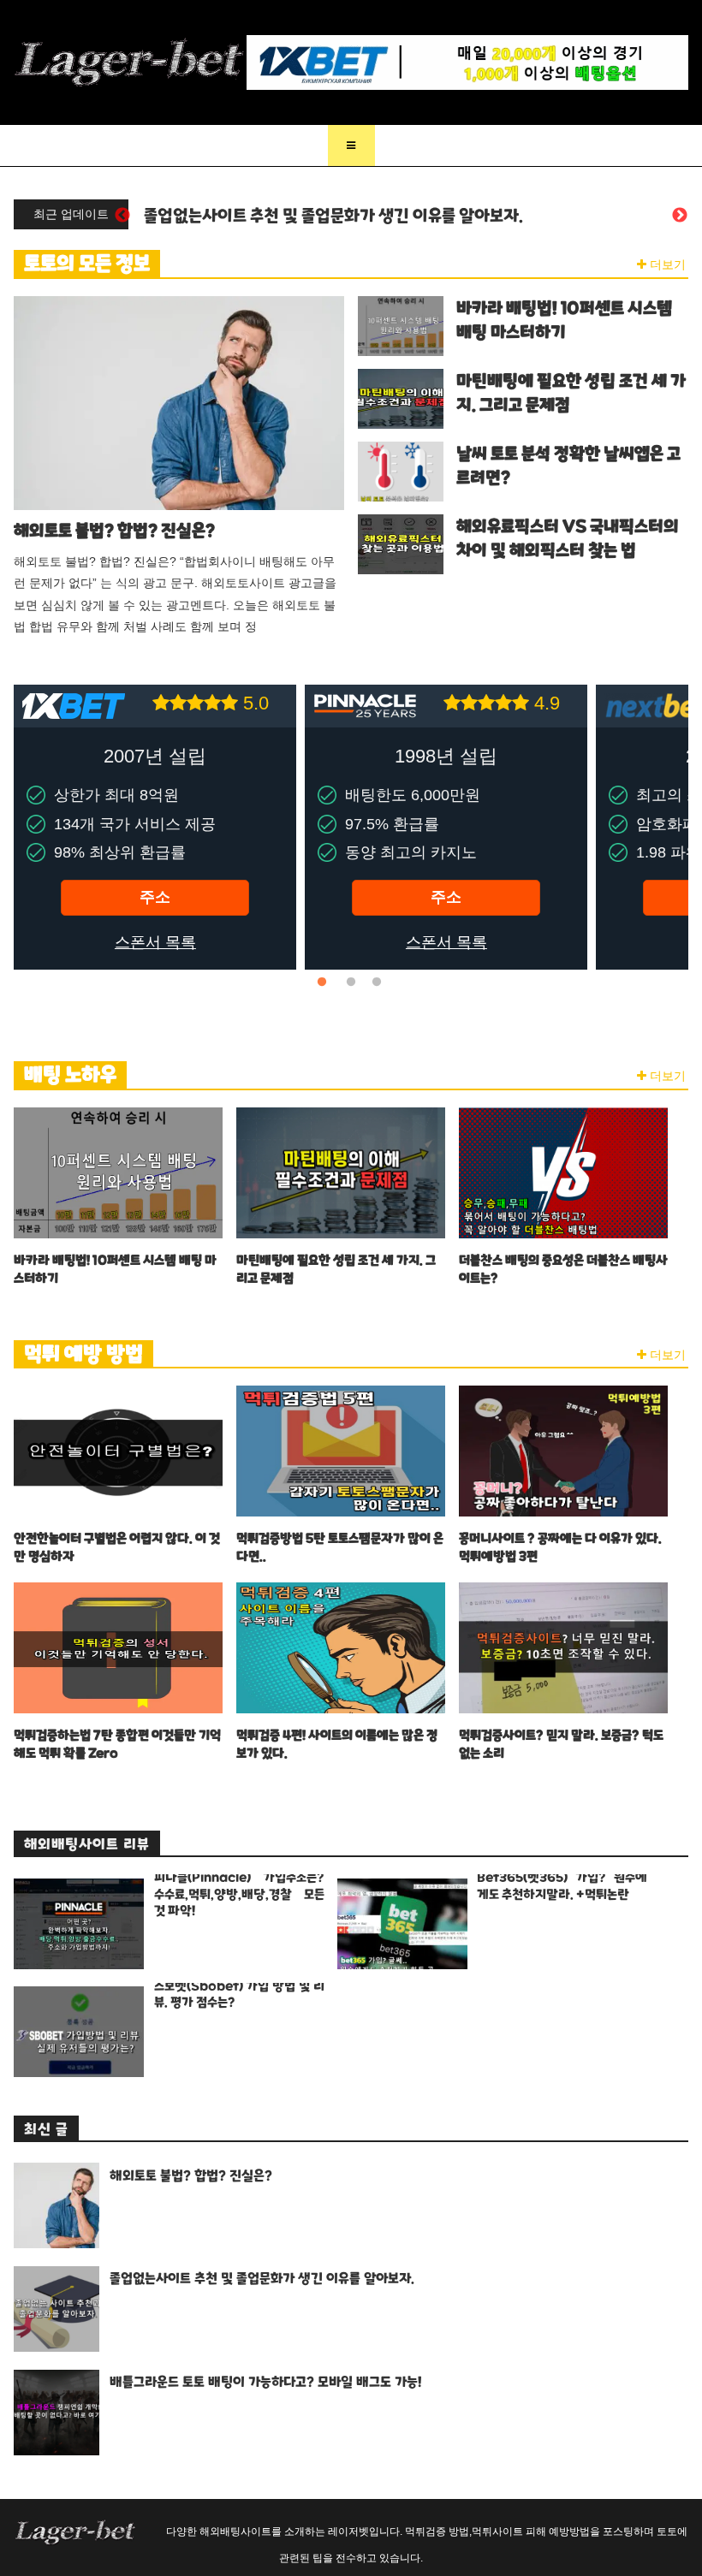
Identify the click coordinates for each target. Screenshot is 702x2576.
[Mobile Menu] (351, 145)
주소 (155, 897)
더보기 (666, 264)
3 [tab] (377, 982)
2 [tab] (351, 982)
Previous (122, 216)
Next (680, 216)
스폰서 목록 (155, 942)
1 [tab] (325, 982)
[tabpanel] (155, 827)
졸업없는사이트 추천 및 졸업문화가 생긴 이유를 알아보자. (333, 216)
